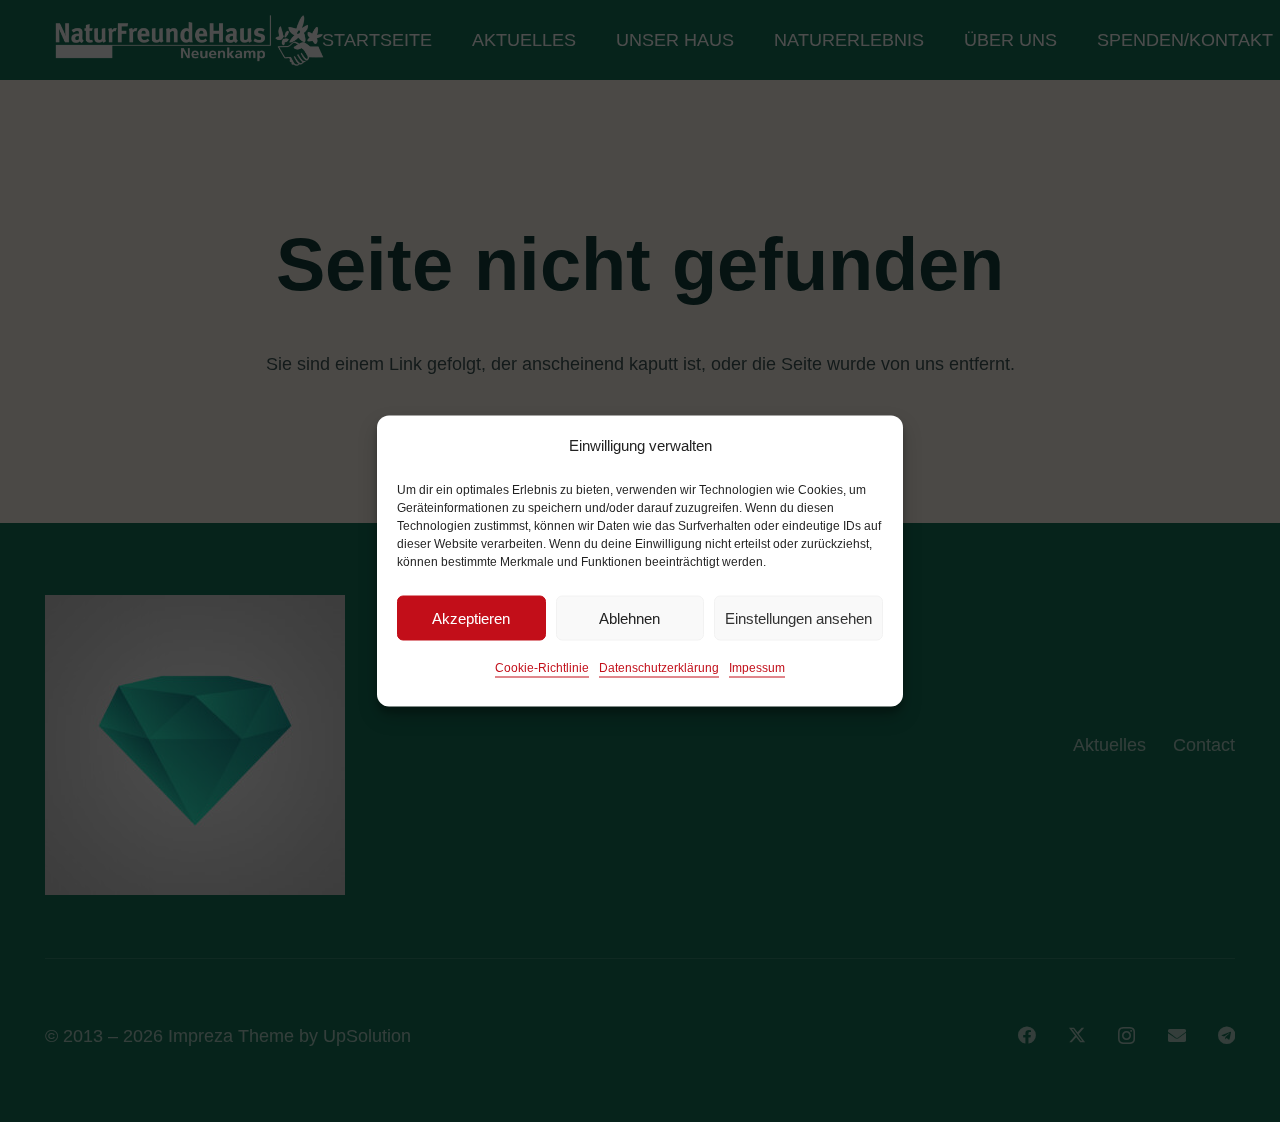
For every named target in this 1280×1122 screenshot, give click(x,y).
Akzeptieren (471, 617)
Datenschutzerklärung (659, 668)
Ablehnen (629, 617)
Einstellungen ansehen (798, 617)
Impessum (757, 668)
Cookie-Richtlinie (542, 668)
